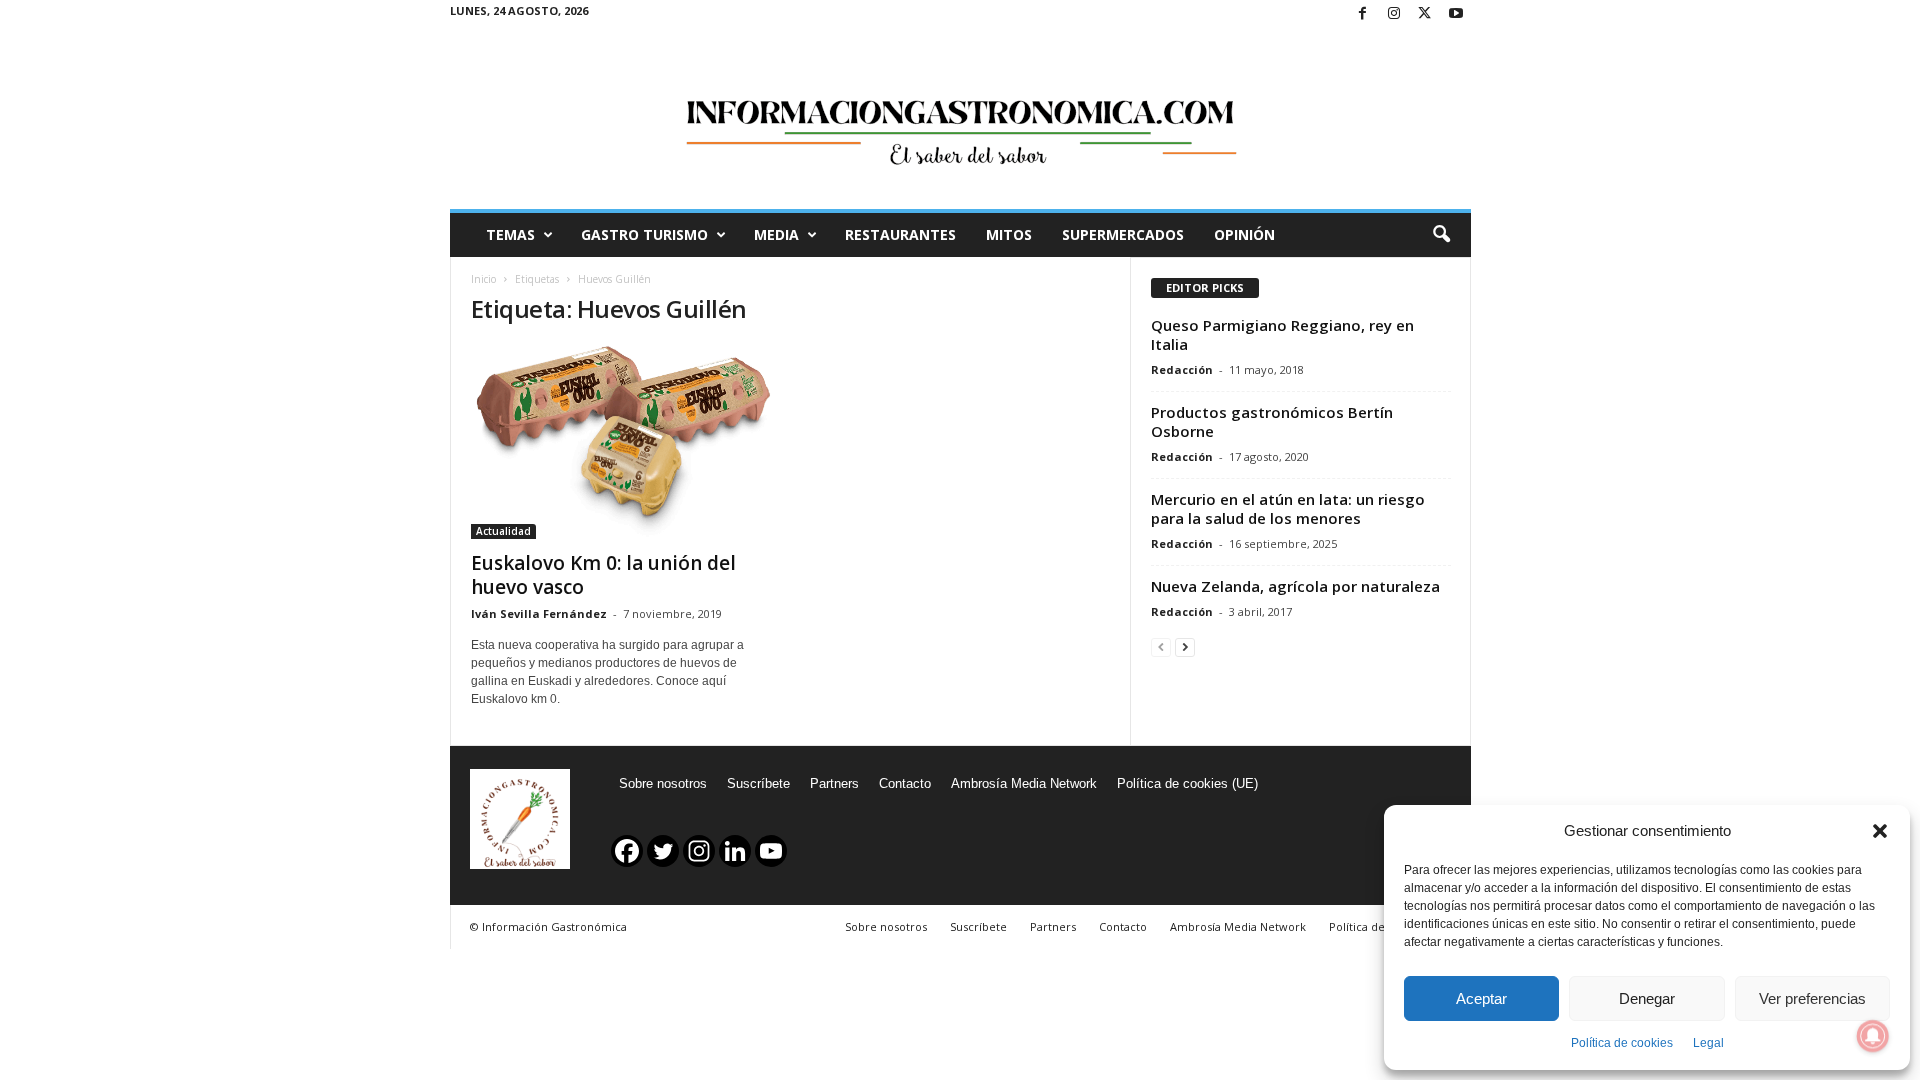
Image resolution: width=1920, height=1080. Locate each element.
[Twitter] (1425, 14)
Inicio (483, 279)
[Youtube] (1456, 14)
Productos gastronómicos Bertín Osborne (1272, 421)
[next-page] (1185, 646)
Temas (510, 234)
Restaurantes (900, 234)
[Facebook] (1363, 14)
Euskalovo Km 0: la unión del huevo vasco (603, 575)
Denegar (1647, 998)
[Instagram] (1394, 14)
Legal (1708, 1043)
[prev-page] (1161, 646)
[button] (1880, 831)
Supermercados (1123, 234)
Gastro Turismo (644, 234)
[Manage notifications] (1873, 1036)
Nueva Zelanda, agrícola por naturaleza (1295, 586)
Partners (834, 783)
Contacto (905, 783)
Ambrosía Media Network (1024, 783)
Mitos (1009, 234)
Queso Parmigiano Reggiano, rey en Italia (1282, 334)
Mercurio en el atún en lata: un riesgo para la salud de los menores (1288, 508)
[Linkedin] (735, 851)
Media (776, 234)
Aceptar (1481, 998)
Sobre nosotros (663, 783)
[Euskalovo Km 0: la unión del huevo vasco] (621, 442)
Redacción (1182, 369)
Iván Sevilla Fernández (539, 613)
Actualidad (503, 531)
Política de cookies (1622, 1043)
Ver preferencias (1812, 998)
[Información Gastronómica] (960, 119)
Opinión (1244, 234)
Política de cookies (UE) (1187, 783)
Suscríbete (758, 783)
